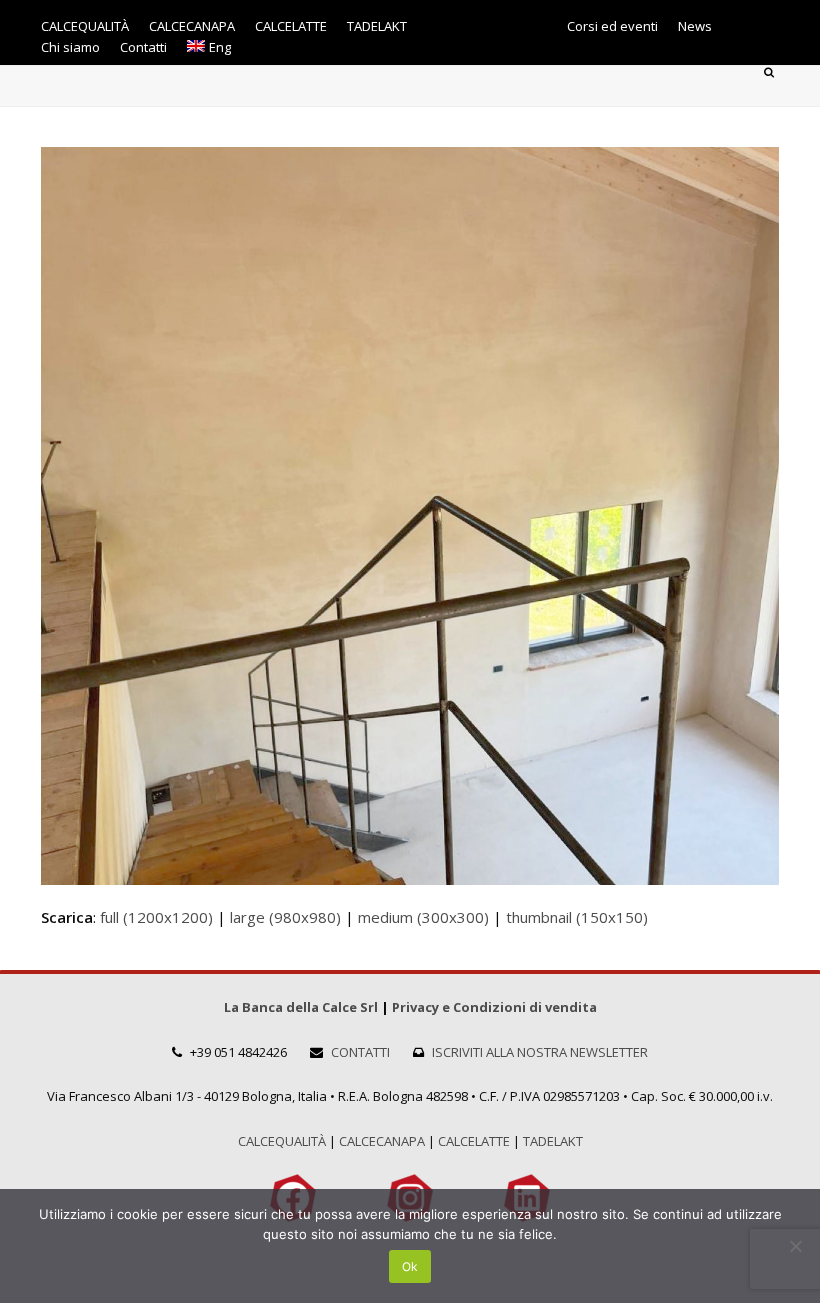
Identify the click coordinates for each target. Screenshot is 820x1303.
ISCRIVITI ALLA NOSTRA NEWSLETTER (540, 1052)
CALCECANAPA (382, 1141)
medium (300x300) (423, 917)
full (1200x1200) (156, 917)
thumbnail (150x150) (577, 917)
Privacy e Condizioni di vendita (494, 1007)
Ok (410, 1266)
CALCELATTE (474, 1141)
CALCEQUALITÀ (282, 1141)
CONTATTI (360, 1052)
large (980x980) (285, 917)
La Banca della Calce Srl (301, 1007)
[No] (795, 1246)
